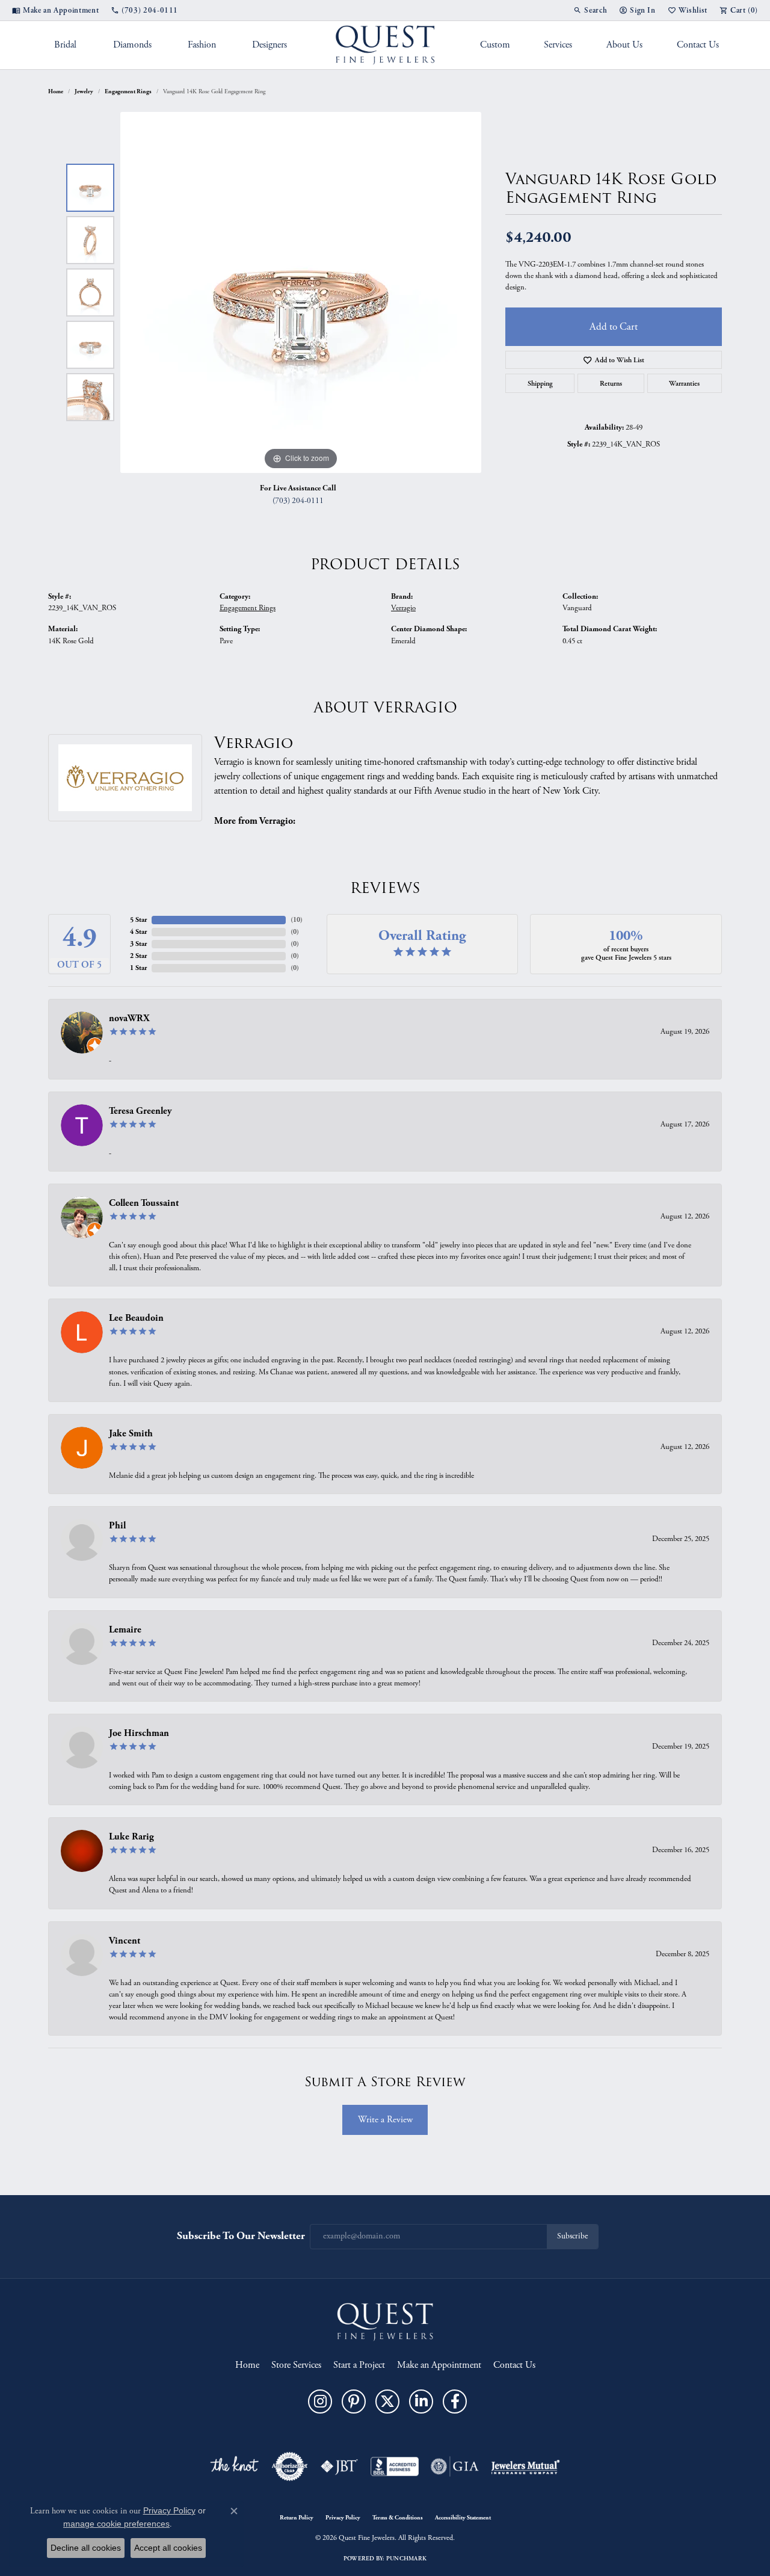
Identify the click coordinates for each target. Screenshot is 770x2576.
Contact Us (698, 45)
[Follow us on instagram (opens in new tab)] (320, 2401)
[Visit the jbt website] (339, 2466)
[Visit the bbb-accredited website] (395, 2466)
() (297, 920)
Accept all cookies (168, 2548)
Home (56, 91)
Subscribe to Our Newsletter (241, 2236)
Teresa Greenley (140, 1111)
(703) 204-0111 (298, 501)
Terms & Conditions (398, 2518)
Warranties (684, 383)
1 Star (138, 968)
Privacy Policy (343, 2518)
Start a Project (359, 2365)
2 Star (138, 956)
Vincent (125, 1941)
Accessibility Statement (463, 2518)
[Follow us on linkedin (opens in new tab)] (421, 2401)
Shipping (540, 383)
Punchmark (406, 2559)
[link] (55, 10)
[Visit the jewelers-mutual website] (525, 2466)
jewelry (84, 91)
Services (558, 45)
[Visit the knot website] (234, 2466)
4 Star (138, 932)
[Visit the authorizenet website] (290, 2466)
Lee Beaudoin (136, 1318)
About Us (624, 45)
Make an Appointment (439, 2365)
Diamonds (132, 45)
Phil (117, 1526)
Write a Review (385, 2120)
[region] (301, 292)
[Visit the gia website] (455, 2466)
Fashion (202, 45)
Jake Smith (131, 1434)
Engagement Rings (128, 91)
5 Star (138, 920)
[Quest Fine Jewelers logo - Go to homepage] (385, 45)
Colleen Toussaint (144, 1203)
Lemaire (125, 1630)
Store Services (296, 2365)
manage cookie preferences (116, 2524)
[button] (590, 10)
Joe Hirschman (139, 1733)
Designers (269, 45)
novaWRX (129, 1018)
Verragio (403, 608)
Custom (495, 45)
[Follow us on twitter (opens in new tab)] (387, 2401)
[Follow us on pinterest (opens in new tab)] (354, 2401)
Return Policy (297, 2518)
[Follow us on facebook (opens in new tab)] (455, 2401)
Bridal (65, 45)
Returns (611, 383)
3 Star (138, 944)
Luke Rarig (131, 1837)
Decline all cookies (86, 2548)
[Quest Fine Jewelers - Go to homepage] (385, 2321)
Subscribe (572, 2236)
